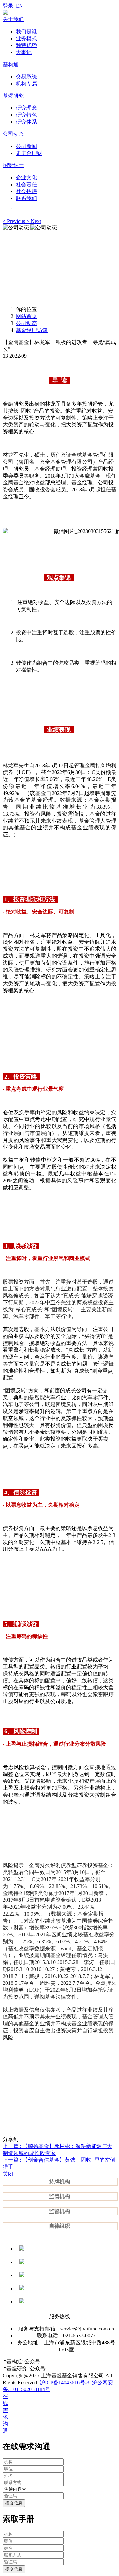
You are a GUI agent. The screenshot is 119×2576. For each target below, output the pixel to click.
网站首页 (26, 316)
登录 (8, 6)
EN (20, 6)
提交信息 (14, 2503)
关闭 (8, 2174)
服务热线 (59, 2316)
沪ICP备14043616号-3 (64, 2382)
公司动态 (26, 323)
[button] (15, 221)
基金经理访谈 (32, 330)
